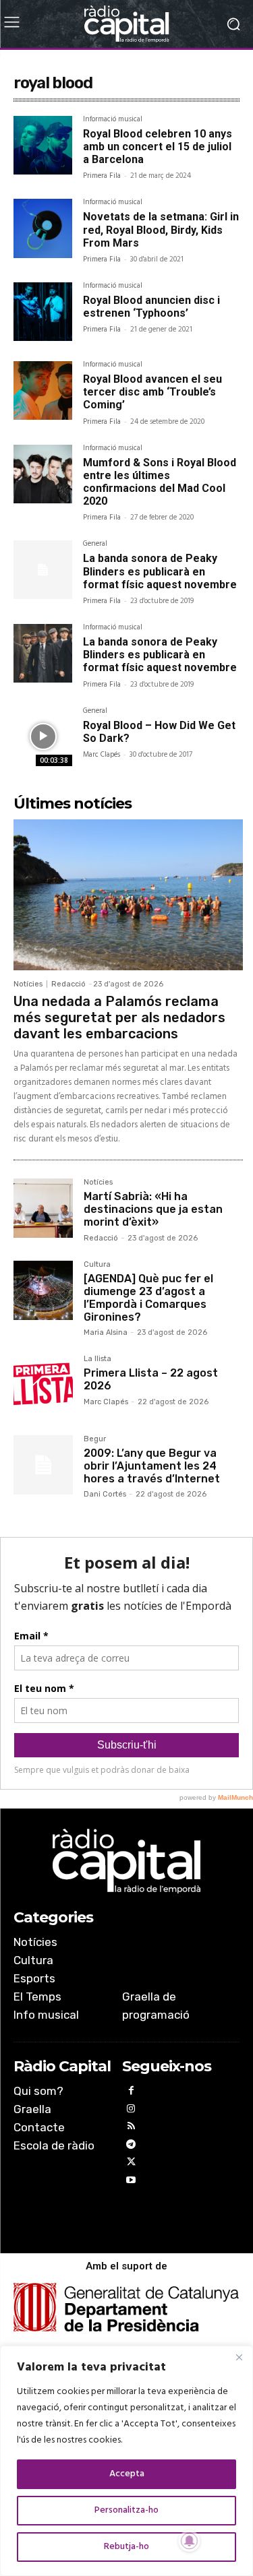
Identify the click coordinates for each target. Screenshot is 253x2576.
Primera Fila (102, 176)
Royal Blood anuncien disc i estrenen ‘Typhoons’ (151, 307)
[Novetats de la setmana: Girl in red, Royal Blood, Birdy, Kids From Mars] (43, 228)
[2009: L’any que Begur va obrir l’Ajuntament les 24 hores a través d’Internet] (43, 1465)
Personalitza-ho (126, 2510)
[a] (127, 1861)
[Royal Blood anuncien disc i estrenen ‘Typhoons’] (43, 312)
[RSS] (131, 2128)
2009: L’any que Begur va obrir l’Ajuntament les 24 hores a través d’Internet (152, 1466)
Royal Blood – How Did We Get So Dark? (159, 732)
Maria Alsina (106, 1332)
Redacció (68, 984)
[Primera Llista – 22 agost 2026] (43, 1385)
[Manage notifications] (190, 2541)
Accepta (127, 2474)
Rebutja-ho (126, 2547)
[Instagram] (131, 2111)
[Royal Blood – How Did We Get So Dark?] (43, 737)
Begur (95, 1439)
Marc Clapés (102, 755)
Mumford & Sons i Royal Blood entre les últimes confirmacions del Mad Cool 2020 (160, 482)
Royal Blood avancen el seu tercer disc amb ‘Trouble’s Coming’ (152, 392)
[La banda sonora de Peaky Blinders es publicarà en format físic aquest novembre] (43, 570)
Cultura (97, 1265)
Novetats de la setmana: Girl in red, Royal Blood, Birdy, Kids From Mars (161, 229)
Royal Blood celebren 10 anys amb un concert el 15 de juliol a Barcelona (158, 147)
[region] (126, 2461)
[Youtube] (131, 2182)
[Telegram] (131, 2146)
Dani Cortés (105, 1494)
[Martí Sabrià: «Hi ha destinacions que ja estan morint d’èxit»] (43, 1208)
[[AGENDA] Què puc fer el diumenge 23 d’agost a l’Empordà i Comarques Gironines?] (43, 1290)
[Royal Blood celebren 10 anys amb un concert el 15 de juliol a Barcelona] (43, 145)
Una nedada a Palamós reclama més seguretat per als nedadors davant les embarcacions (119, 1017)
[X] (131, 2164)
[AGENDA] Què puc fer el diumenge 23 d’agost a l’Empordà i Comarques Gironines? (148, 1298)
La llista (97, 1359)
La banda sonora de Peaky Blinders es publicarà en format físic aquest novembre (160, 571)
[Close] (239, 2357)
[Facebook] (131, 2093)
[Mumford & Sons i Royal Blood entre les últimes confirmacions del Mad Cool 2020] (43, 474)
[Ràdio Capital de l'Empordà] (126, 24)
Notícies (28, 984)
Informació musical (113, 121)
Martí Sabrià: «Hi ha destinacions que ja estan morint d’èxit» (153, 1209)
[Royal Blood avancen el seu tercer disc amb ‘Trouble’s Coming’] (43, 390)
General (95, 545)
